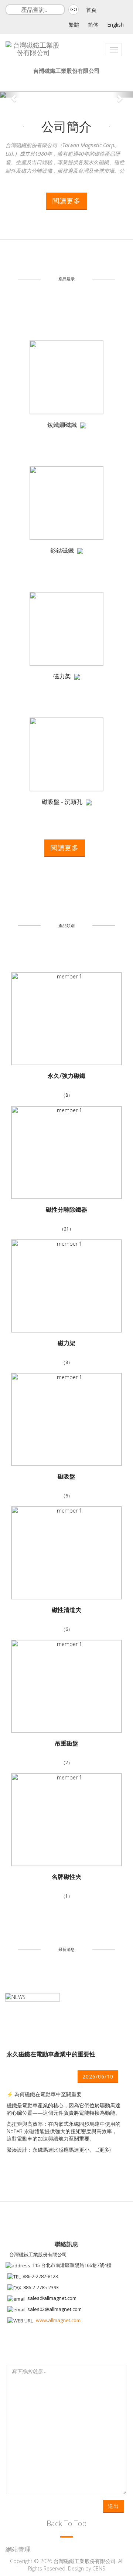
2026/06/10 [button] (98, 2076)
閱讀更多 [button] (66, 201)
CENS (99, 2568)
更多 (104, 2150)
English (115, 25)
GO (74, 9)
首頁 (91, 10)
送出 (113, 2506)
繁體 (74, 25)
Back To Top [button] (66, 2523)
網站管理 (18, 2549)
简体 (93, 25)
